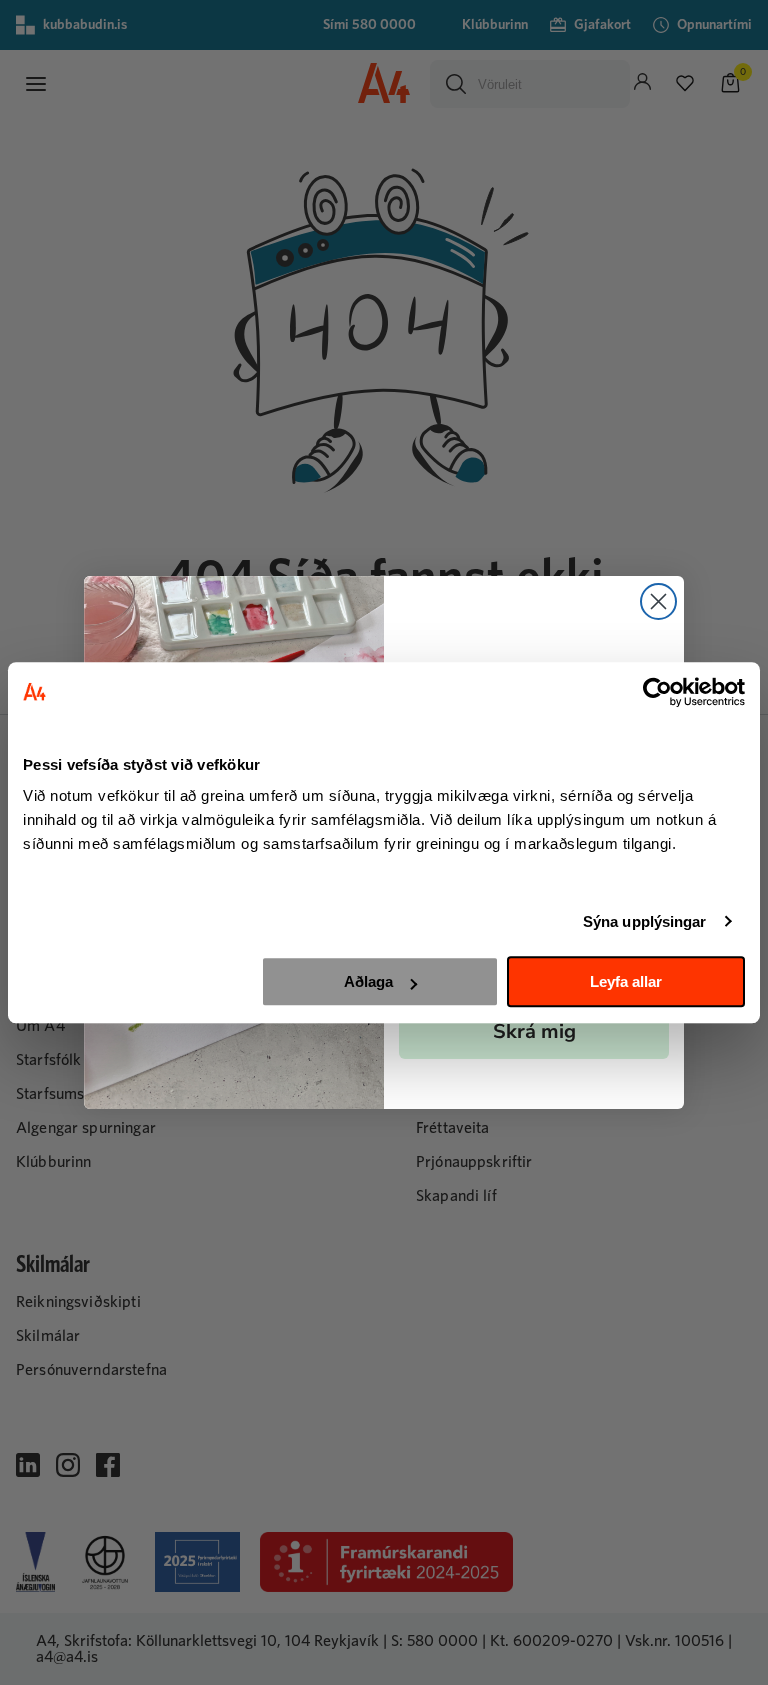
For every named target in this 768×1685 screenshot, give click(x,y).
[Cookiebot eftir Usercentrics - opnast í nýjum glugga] (657, 692)
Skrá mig (534, 1031)
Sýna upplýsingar (645, 921)
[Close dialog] (658, 601)
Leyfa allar (626, 981)
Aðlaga (368, 981)
